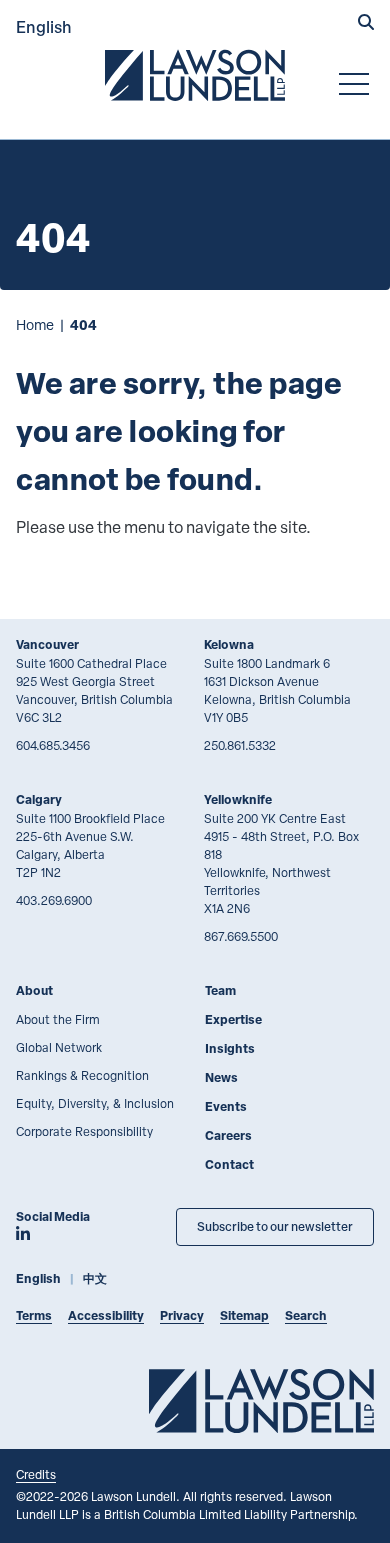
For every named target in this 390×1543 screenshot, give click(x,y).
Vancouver (47, 644)
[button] (366, 24)
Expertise (233, 1019)
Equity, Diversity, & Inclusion (95, 1103)
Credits (36, 1474)
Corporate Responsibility (84, 1131)
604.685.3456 (53, 745)
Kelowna (229, 644)
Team (220, 990)
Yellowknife (238, 799)
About (34, 990)
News (221, 1077)
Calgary (39, 799)
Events (226, 1106)
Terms (34, 1315)
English (44, 26)
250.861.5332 (240, 745)
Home (35, 324)
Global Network (59, 1047)
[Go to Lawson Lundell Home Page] (195, 75)
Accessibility (106, 1315)
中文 (95, 1278)
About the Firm (58, 1019)
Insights (230, 1048)
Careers (228, 1135)
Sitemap (244, 1315)
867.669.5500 (241, 936)
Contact (229, 1164)
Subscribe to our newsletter (275, 1226)
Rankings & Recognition (82, 1075)
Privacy (182, 1315)
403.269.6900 (54, 900)
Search (306, 1315)
